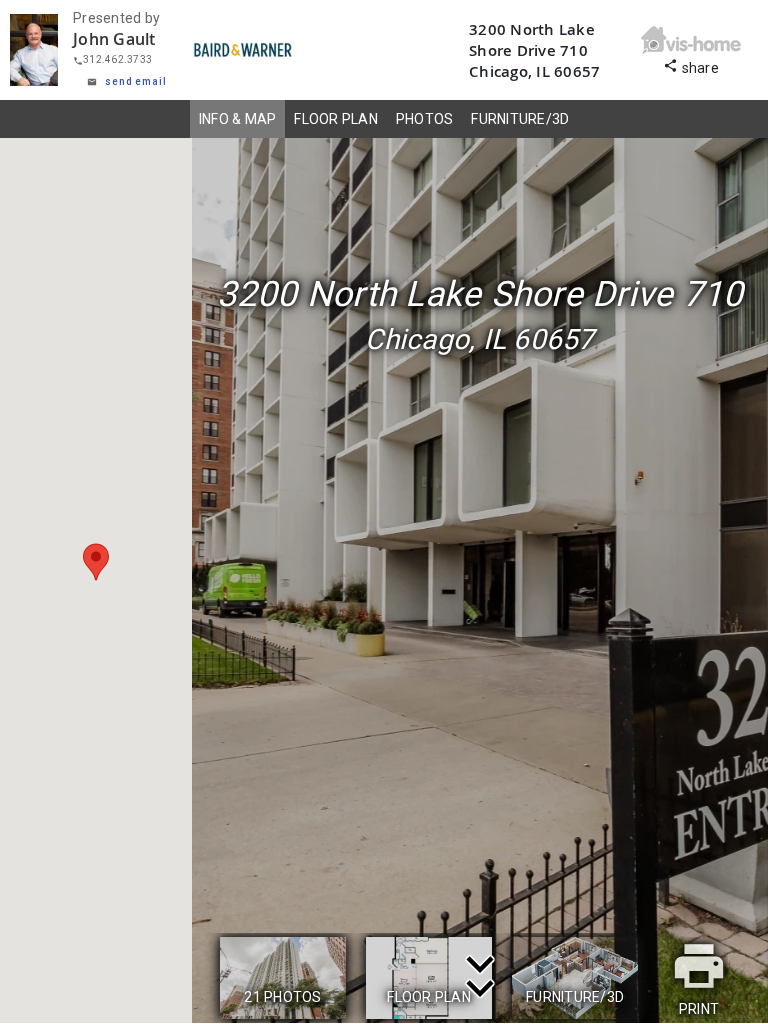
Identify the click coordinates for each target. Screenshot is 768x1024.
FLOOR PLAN (336, 119)
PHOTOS (425, 119)
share (691, 65)
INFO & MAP (238, 119)
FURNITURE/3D (520, 119)
